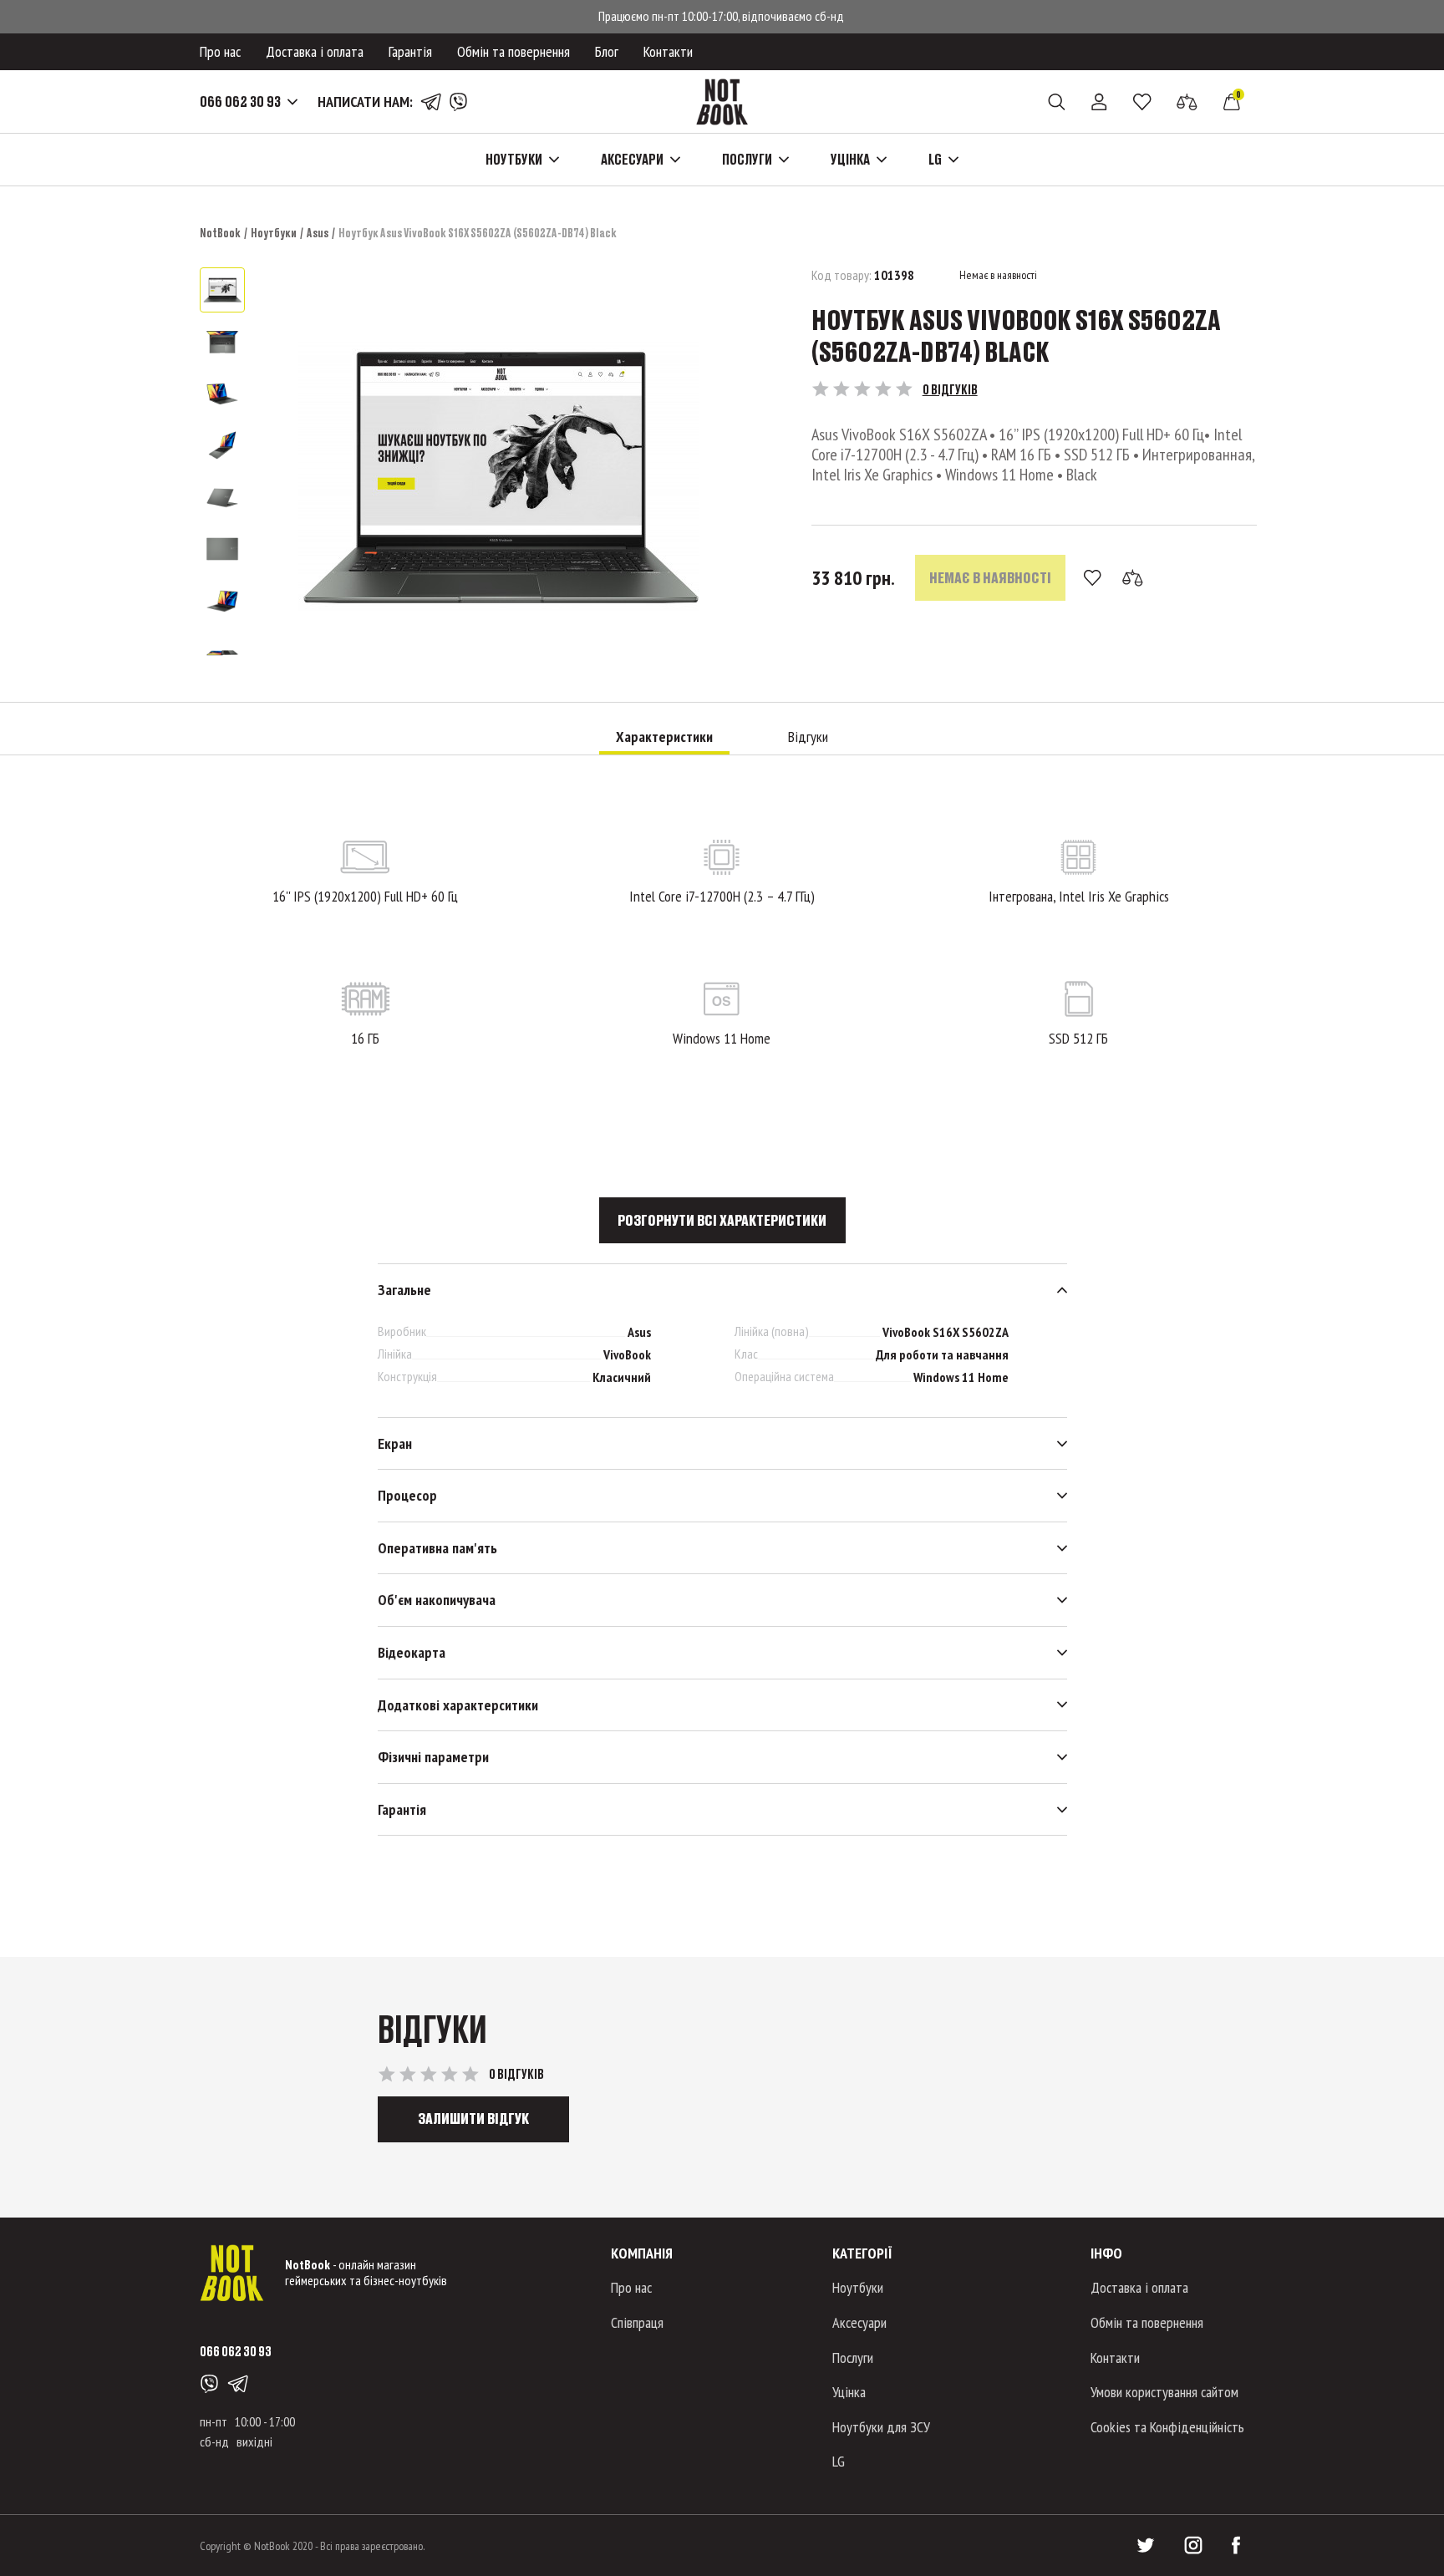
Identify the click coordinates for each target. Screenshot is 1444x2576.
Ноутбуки (274, 233)
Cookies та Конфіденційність (1167, 2427)
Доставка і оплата (315, 51)
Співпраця (637, 2322)
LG (839, 2461)
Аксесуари (859, 2322)
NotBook (220, 233)
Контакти (668, 51)
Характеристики (664, 737)
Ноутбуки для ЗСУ (881, 2427)
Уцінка (849, 2392)
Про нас (220, 51)
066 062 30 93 (240, 102)
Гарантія (410, 51)
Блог (607, 51)
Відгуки (808, 737)
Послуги (853, 2358)
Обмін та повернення (514, 51)
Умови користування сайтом (1164, 2392)
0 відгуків (950, 389)
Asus (318, 233)
